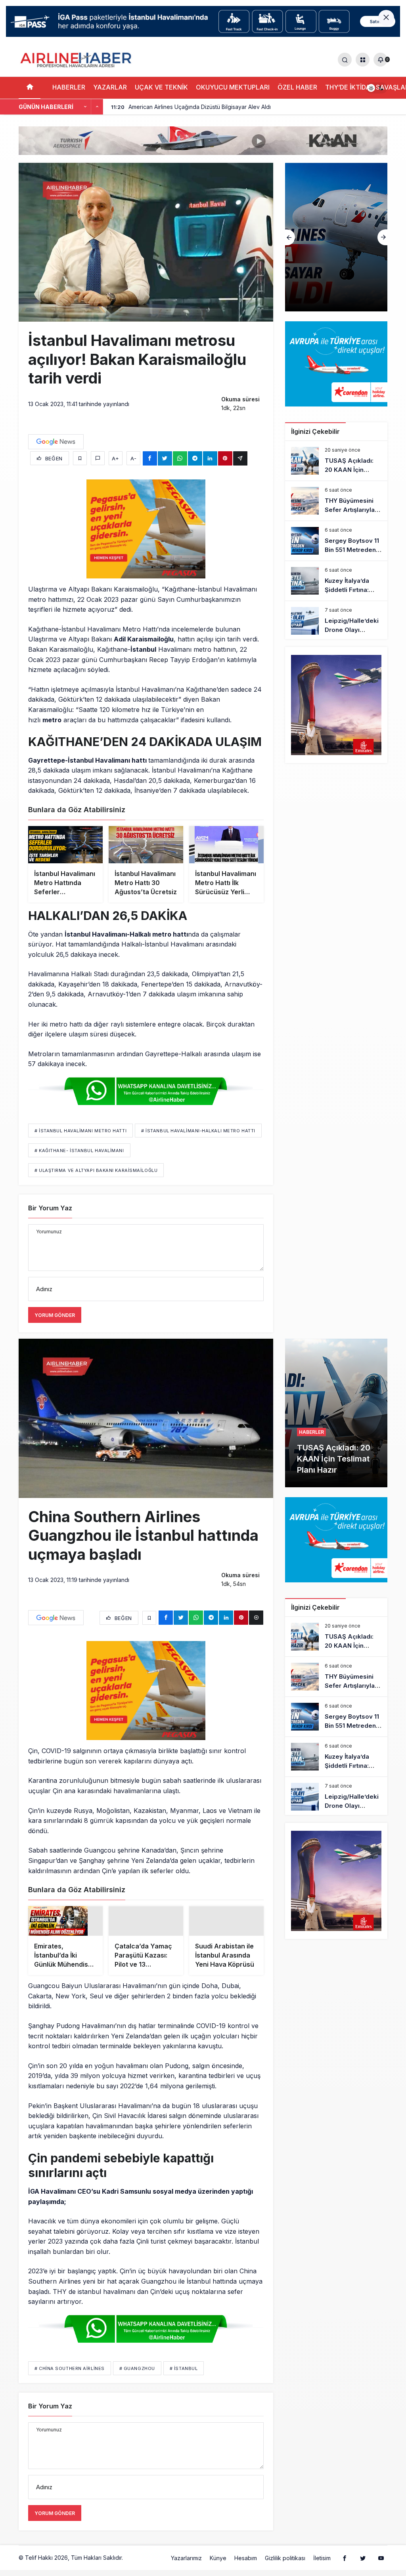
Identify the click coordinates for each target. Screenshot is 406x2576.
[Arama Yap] (345, 60)
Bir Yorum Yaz (50, 1208)
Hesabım (246, 2566)
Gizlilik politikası (285, 2566)
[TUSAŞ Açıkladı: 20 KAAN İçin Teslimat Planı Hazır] (336, 461)
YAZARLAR (110, 87)
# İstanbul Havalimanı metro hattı (80, 1131)
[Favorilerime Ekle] (80, 458)
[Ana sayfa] (30, 88)
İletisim (322, 2566)
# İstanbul (184, 2376)
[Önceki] (85, 107)
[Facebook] (345, 2565)
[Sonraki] (97, 107)
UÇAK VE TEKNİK (161, 87)
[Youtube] (381, 2565)
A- (133, 458)
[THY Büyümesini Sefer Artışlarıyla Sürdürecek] (336, 237)
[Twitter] (363, 2565)
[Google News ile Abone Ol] (56, 442)
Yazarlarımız (186, 2566)
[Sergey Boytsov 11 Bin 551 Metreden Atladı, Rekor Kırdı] (336, 541)
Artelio (133, 2565)
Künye (218, 2566)
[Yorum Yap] (98, 458)
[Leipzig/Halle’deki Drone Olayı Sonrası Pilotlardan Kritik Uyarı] (336, 621)
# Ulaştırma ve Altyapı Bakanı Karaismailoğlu (96, 1170)
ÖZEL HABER (297, 87)
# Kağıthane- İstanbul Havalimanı (79, 1151)
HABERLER (69, 87)
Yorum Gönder (55, 1315)
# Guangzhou (137, 2376)
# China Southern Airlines (70, 2376)
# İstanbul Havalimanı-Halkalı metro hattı (198, 1131)
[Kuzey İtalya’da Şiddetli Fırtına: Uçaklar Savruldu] (336, 581)
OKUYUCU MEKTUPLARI (233, 87)
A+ (115, 458)
